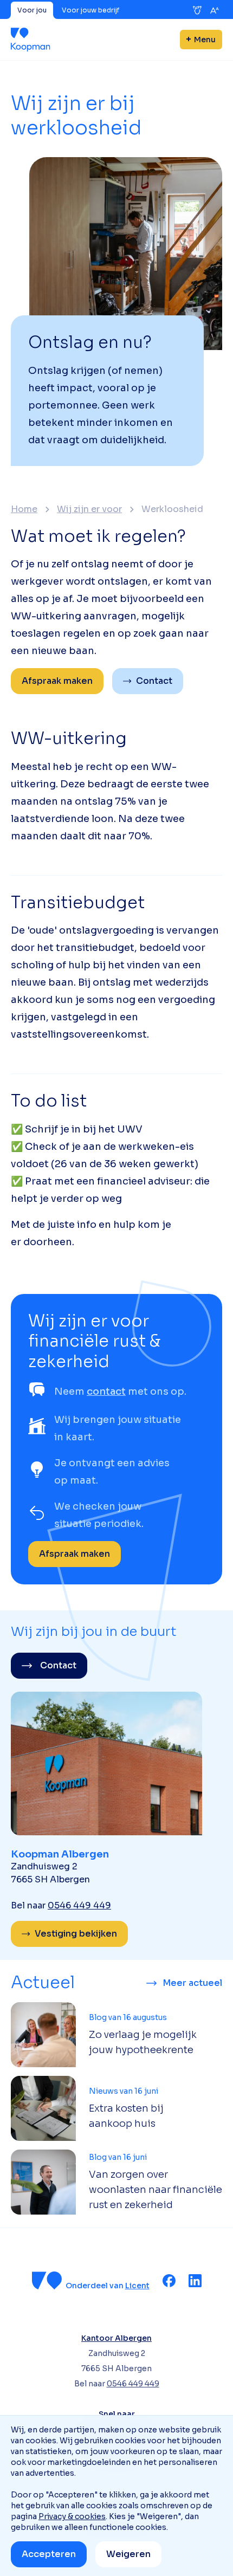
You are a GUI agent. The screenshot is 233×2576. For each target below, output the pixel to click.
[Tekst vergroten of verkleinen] (215, 10)
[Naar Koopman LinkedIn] (195, 2281)
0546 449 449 (79, 1905)
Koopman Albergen (60, 1854)
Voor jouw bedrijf (90, 10)
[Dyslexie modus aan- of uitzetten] (197, 10)
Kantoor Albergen (116, 2338)
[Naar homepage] (31, 40)
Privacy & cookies (72, 2516)
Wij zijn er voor (89, 509)
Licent (137, 2286)
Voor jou (32, 10)
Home (24, 509)
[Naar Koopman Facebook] (169, 2281)
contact (106, 1391)
